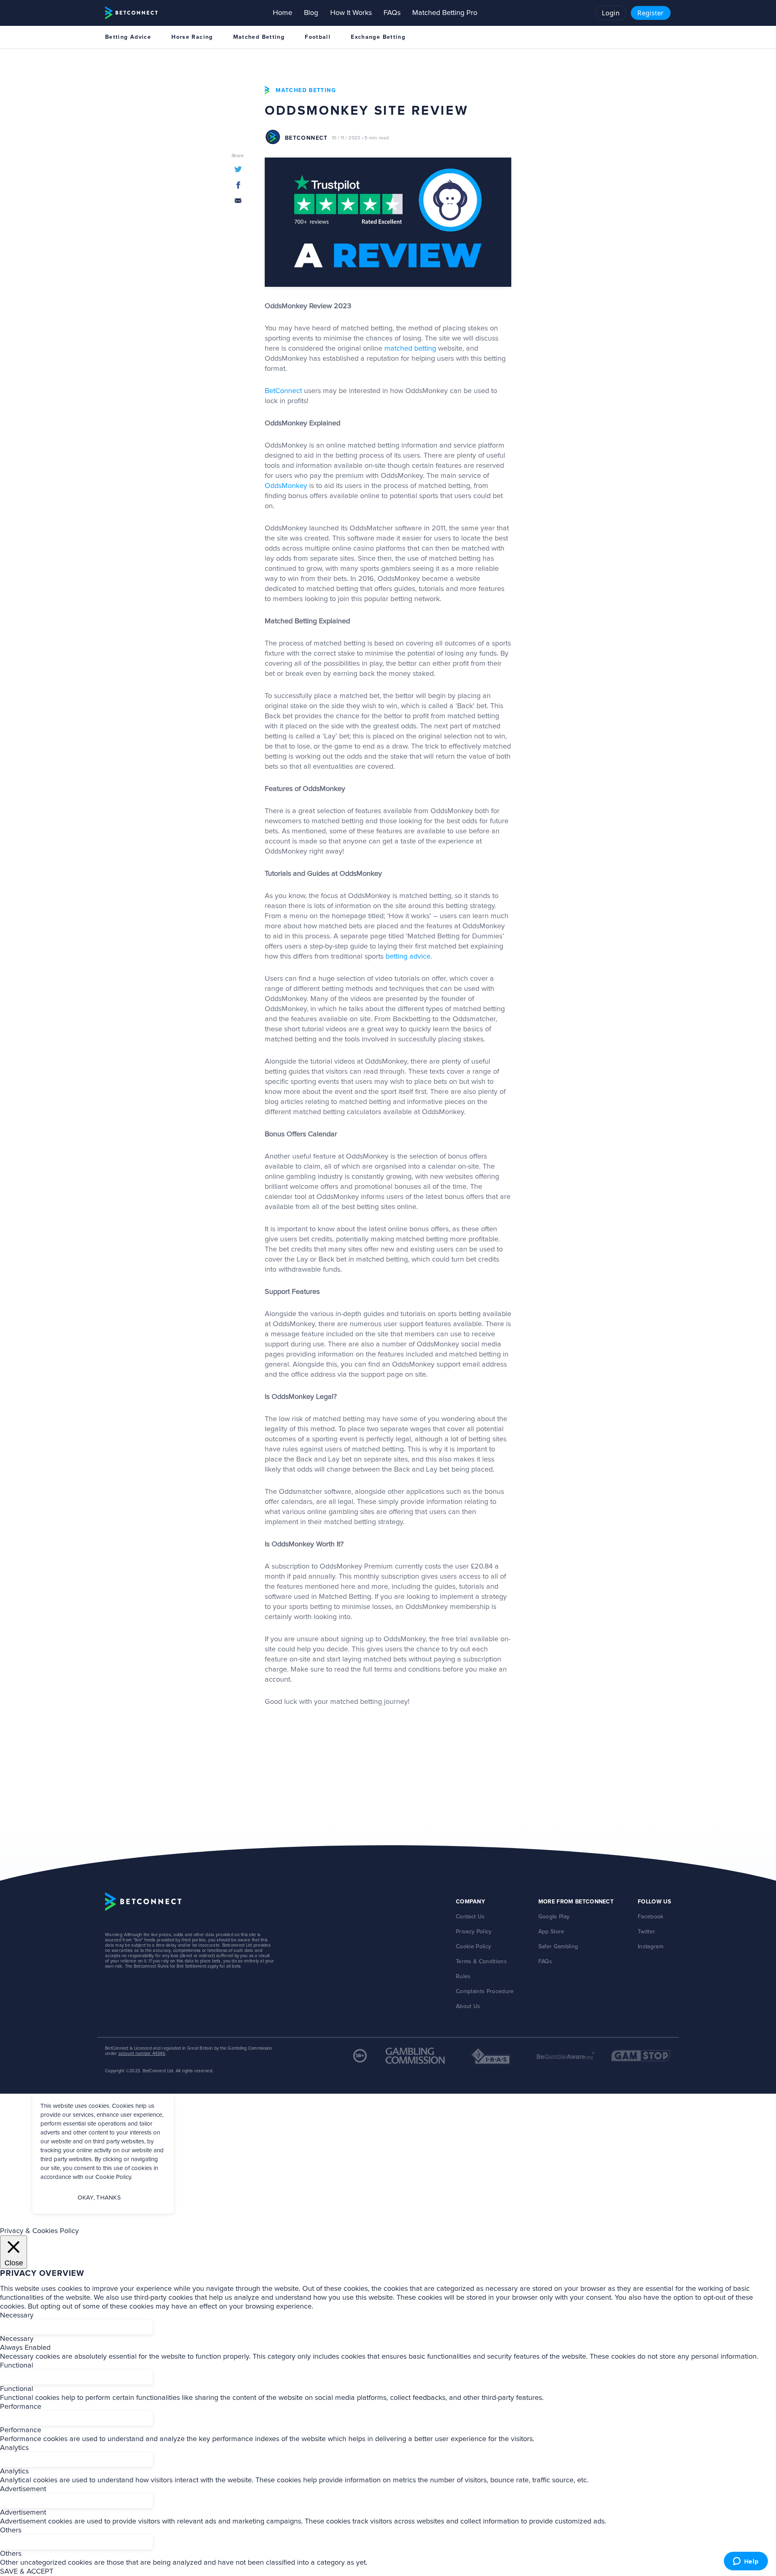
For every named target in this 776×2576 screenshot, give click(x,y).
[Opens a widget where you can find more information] (746, 2562)
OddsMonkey (286, 486)
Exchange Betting (378, 37)
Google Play (554, 1917)
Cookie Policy (473, 1947)
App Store (551, 1932)
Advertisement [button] (23, 2489)
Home (283, 13)
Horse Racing (192, 37)
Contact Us (470, 1917)
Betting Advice (128, 37)
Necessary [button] (17, 2315)
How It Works (351, 13)
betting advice (408, 957)
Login (611, 13)
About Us (468, 2006)
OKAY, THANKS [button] (99, 2198)
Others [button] (11, 2530)
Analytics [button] (14, 2448)
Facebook (651, 1917)
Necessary (17, 2339)
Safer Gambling (558, 1947)
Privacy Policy (474, 1932)
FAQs (392, 13)
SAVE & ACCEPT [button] (27, 2572)
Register (651, 13)
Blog (311, 13)
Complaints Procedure (485, 1991)
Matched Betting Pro (445, 13)
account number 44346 (142, 2053)
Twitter (646, 1932)
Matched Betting (259, 37)
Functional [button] (17, 2366)
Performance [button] (21, 2407)
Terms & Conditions (481, 1962)
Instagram (651, 1947)
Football (318, 37)
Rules (463, 1977)
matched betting (410, 349)
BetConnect (283, 391)
